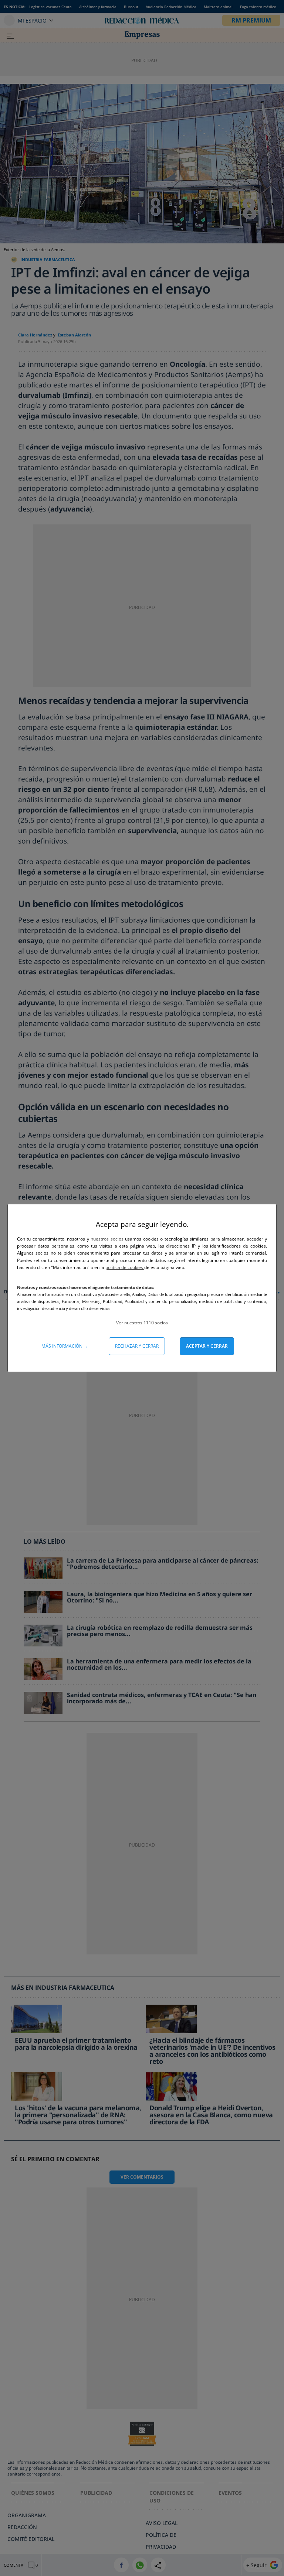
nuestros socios (107, 1239)
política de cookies (125, 1267)
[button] (142, 1323)
